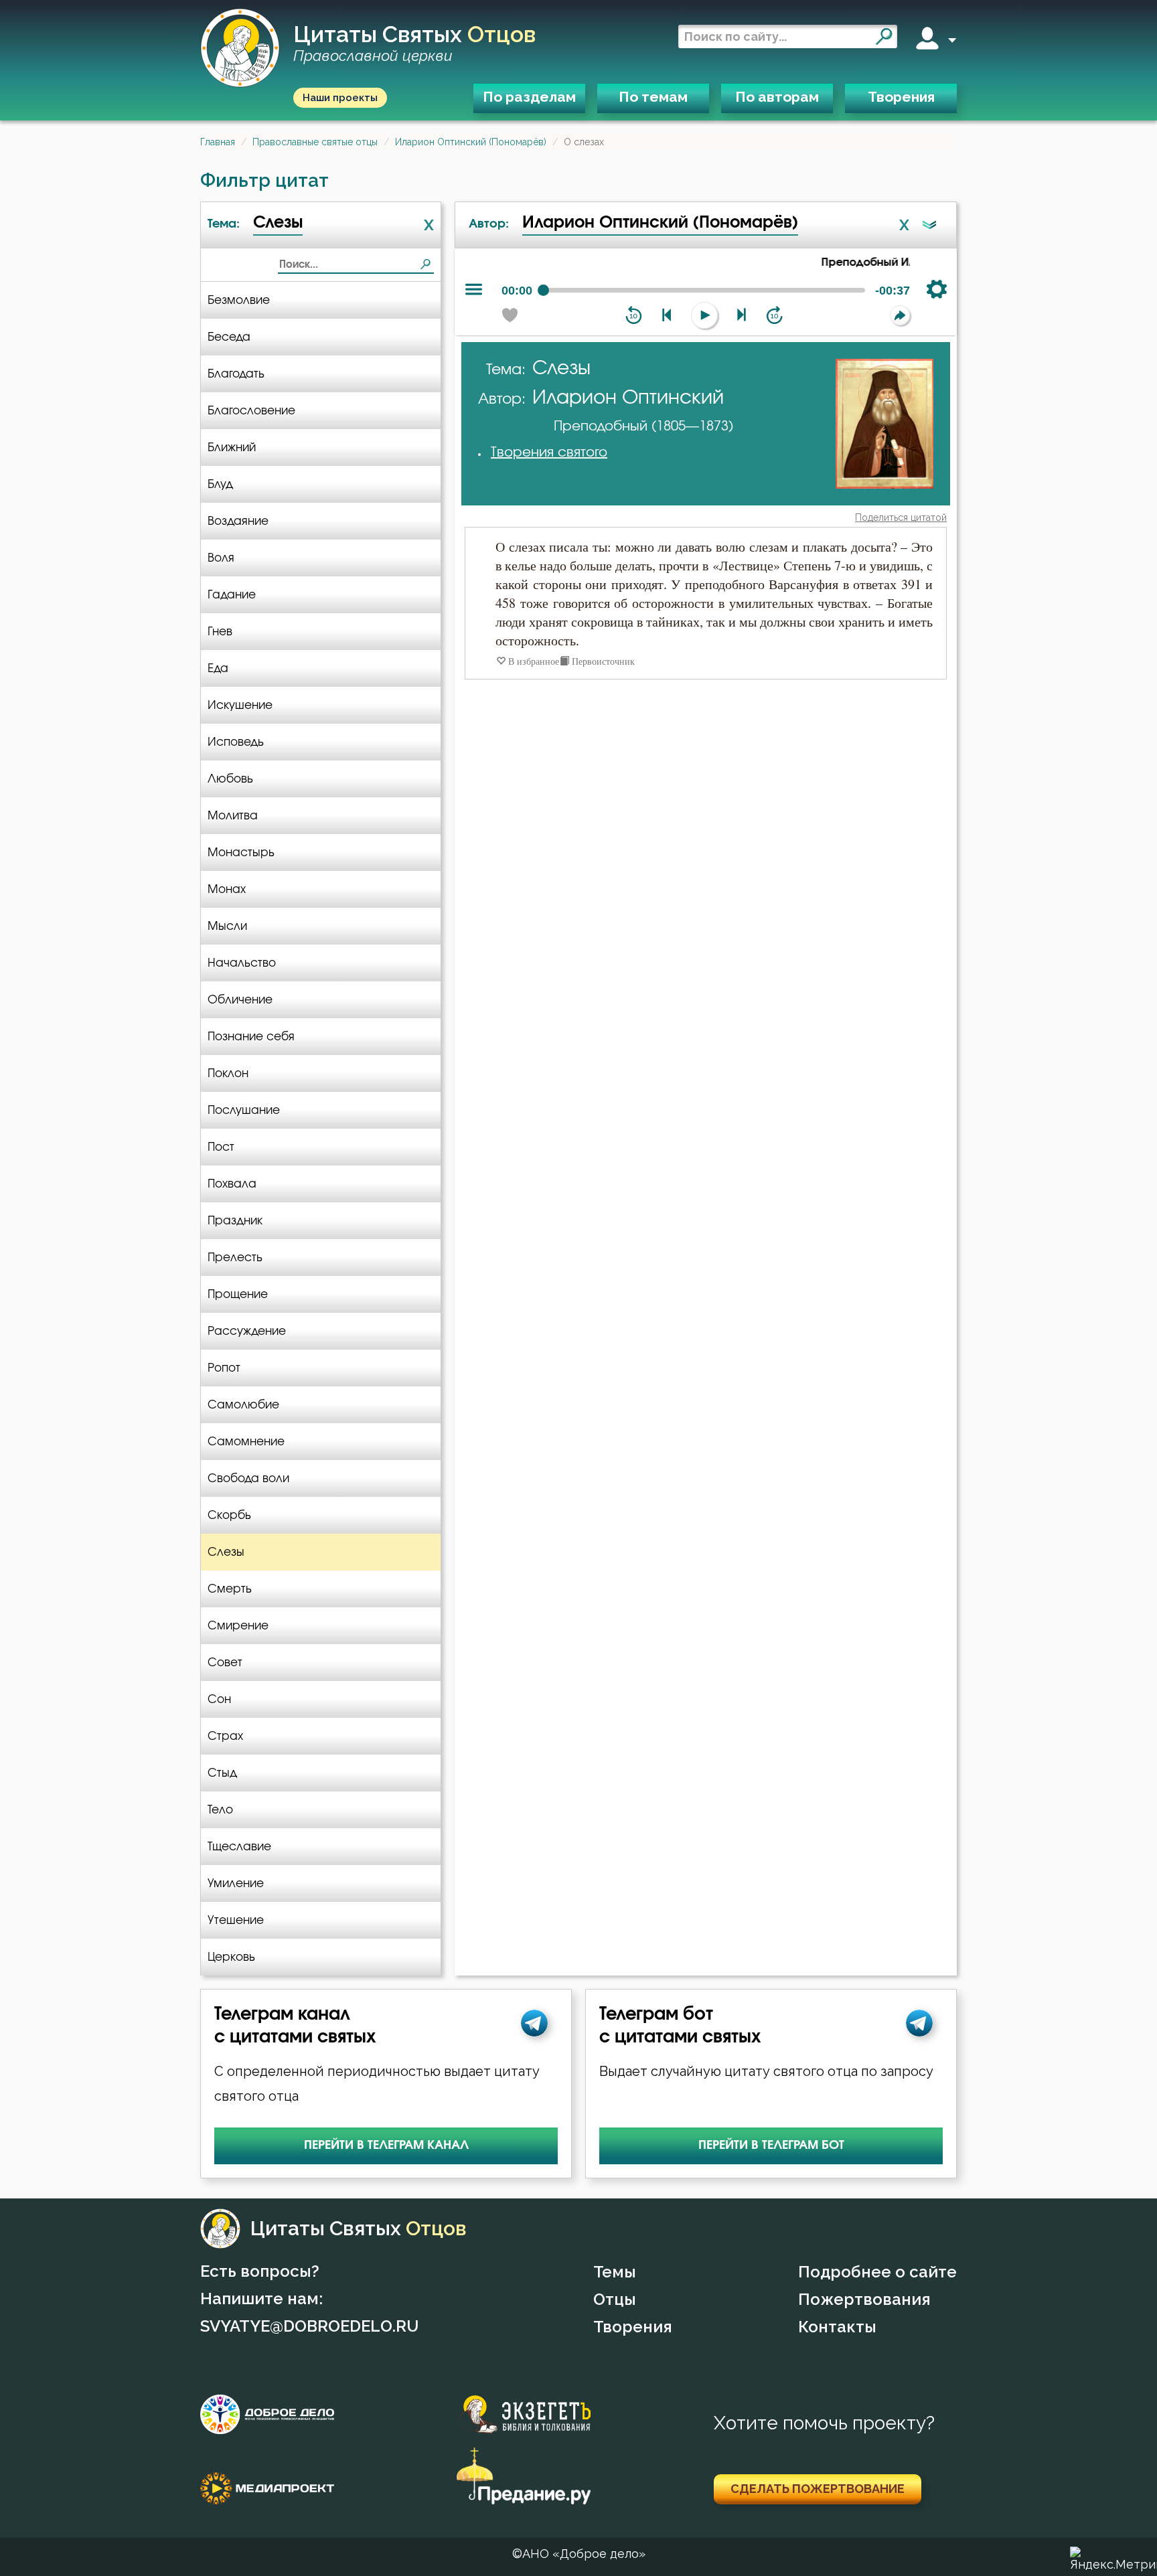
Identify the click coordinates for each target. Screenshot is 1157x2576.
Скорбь (229, 1515)
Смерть (230, 1589)
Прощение (238, 1294)
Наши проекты (340, 98)
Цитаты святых (414, 44)
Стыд (222, 1773)
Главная (218, 142)
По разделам (529, 97)
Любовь (230, 779)
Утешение (236, 1920)
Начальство (242, 963)
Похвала (232, 1184)
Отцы (615, 2299)
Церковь (231, 1957)
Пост (221, 1147)
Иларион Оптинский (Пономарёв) (471, 142)
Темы (615, 2272)
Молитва (233, 816)
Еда (218, 668)
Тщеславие (239, 1847)
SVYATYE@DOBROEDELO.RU (309, 2326)
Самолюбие (243, 1405)
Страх (225, 1736)
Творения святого (549, 453)
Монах (227, 889)
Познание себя (251, 1037)
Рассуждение (247, 1331)
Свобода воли (248, 1478)
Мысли (227, 926)
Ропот (224, 1368)
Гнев (220, 632)
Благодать (236, 374)
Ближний (232, 448)
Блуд (220, 484)
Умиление (236, 1883)
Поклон (228, 1073)
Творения (901, 97)
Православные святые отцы (315, 142)
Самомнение (246, 1442)
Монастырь (241, 853)
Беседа (229, 337)
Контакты (837, 2327)
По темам (653, 97)
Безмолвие (239, 300)
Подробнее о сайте (877, 2272)
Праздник (235, 1221)
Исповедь (236, 742)
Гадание (232, 595)
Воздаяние (238, 521)
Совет (225, 1663)
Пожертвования (864, 2299)
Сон (219, 1699)
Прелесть (235, 1258)
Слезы (226, 1552)
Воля (221, 558)
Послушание (244, 1110)
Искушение (240, 705)
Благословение (251, 411)
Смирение (238, 1626)
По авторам (777, 97)
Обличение (240, 1000)
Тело (220, 1810)
